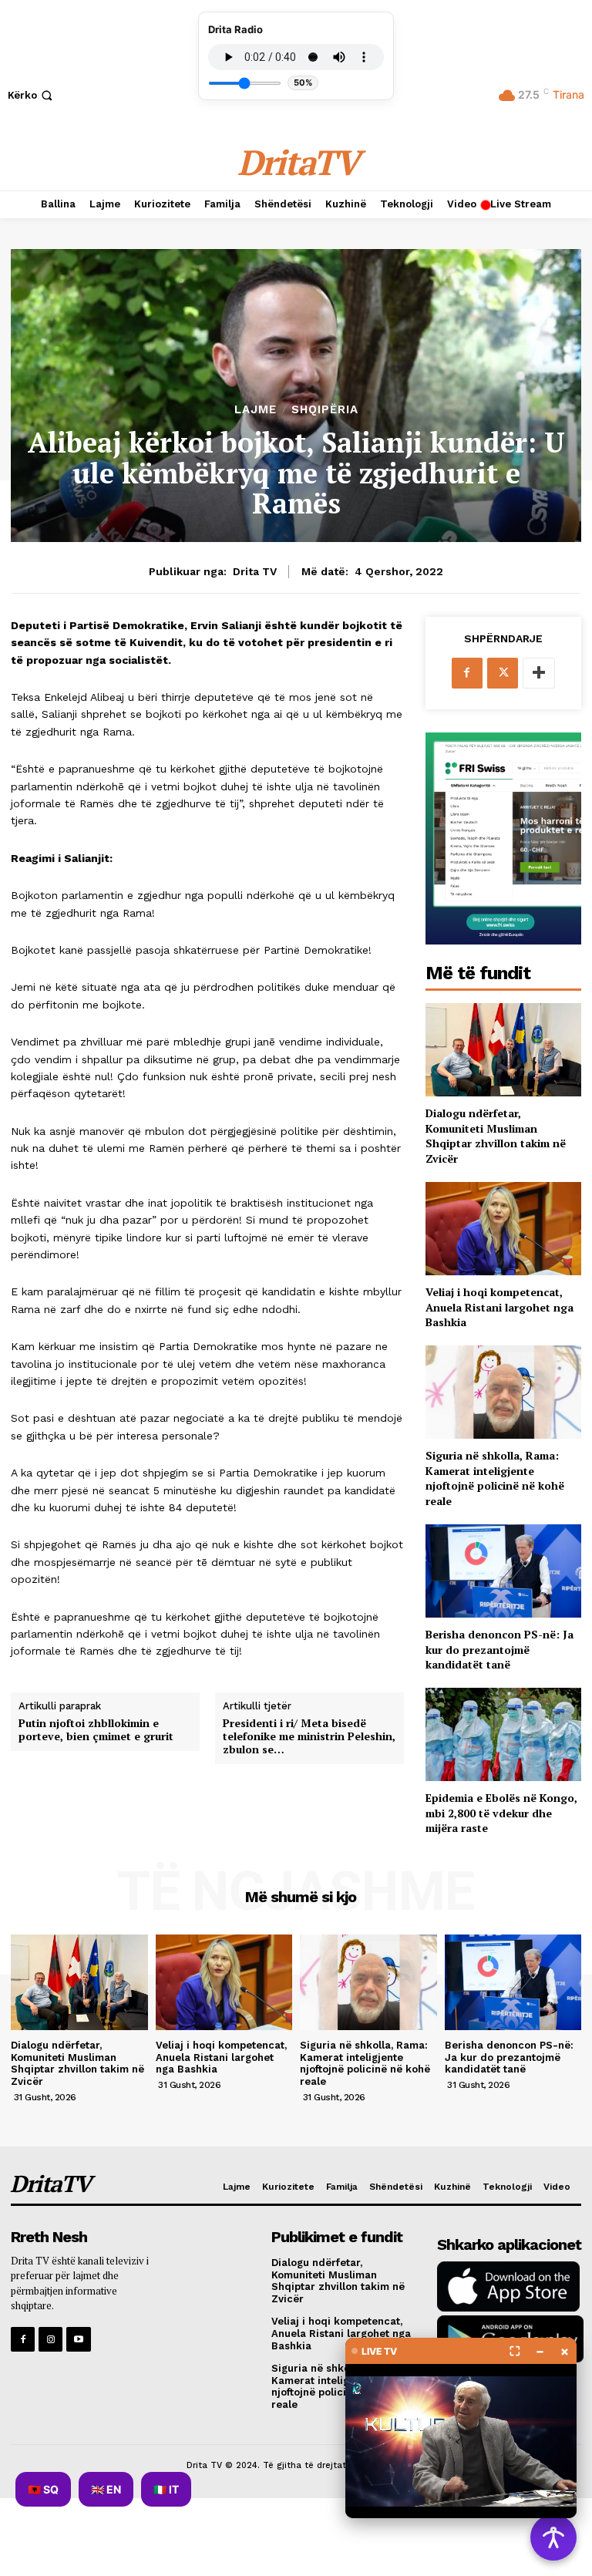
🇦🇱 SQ (43, 2489)
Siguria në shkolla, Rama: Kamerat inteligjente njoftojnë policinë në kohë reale (495, 1478)
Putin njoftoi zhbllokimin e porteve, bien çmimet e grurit (96, 1730)
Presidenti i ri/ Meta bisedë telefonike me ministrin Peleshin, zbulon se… (309, 1736)
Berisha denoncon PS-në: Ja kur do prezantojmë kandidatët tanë (499, 1649)
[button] (32, 95)
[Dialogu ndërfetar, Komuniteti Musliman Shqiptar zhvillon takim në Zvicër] (503, 1050)
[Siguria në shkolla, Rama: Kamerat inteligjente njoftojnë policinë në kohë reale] (503, 1392)
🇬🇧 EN (106, 2489)
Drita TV (255, 571)
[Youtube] (78, 2339)
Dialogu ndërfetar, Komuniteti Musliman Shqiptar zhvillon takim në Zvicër (496, 1136)
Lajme (256, 410)
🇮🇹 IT (166, 2489)
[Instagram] (50, 2339)
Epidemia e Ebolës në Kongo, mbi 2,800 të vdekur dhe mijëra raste (501, 1813)
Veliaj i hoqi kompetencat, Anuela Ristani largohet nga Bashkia (499, 1307)
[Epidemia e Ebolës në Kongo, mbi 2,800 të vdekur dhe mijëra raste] (503, 1734)
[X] (503, 673)
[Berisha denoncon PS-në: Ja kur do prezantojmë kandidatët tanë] (503, 1571)
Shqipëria (325, 410)
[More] (539, 673)
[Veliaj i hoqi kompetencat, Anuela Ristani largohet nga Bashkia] (503, 1229)
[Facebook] (467, 673)
